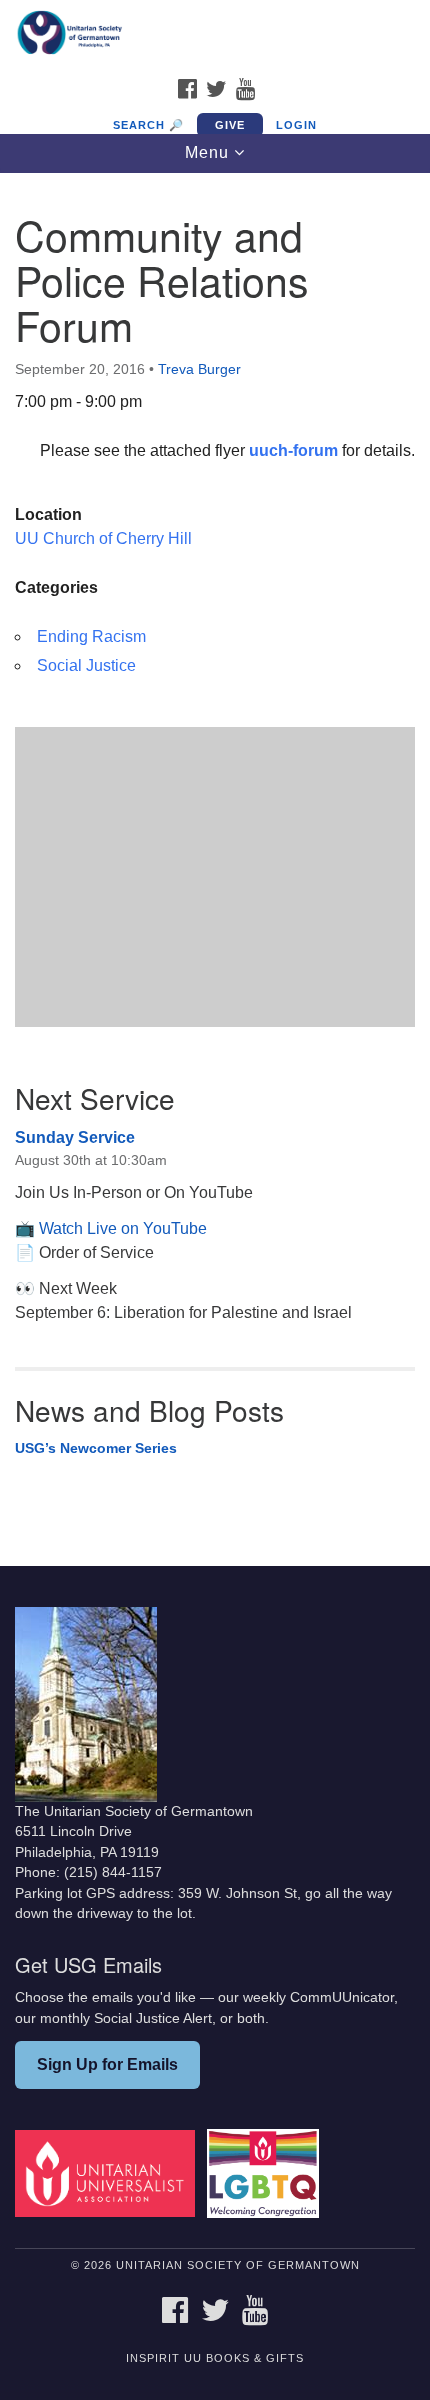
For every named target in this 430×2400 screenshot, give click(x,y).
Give (230, 125)
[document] (215, 854)
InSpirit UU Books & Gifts (215, 2358)
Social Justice (86, 665)
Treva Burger (199, 369)
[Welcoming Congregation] (267, 2172)
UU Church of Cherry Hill (103, 538)
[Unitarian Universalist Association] (109, 2172)
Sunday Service (75, 1137)
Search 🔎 (148, 125)
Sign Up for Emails (107, 2064)
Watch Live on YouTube (123, 1228)
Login (296, 125)
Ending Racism (91, 636)
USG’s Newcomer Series (96, 1448)
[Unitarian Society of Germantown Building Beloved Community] (215, 34)
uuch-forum (295, 450)
